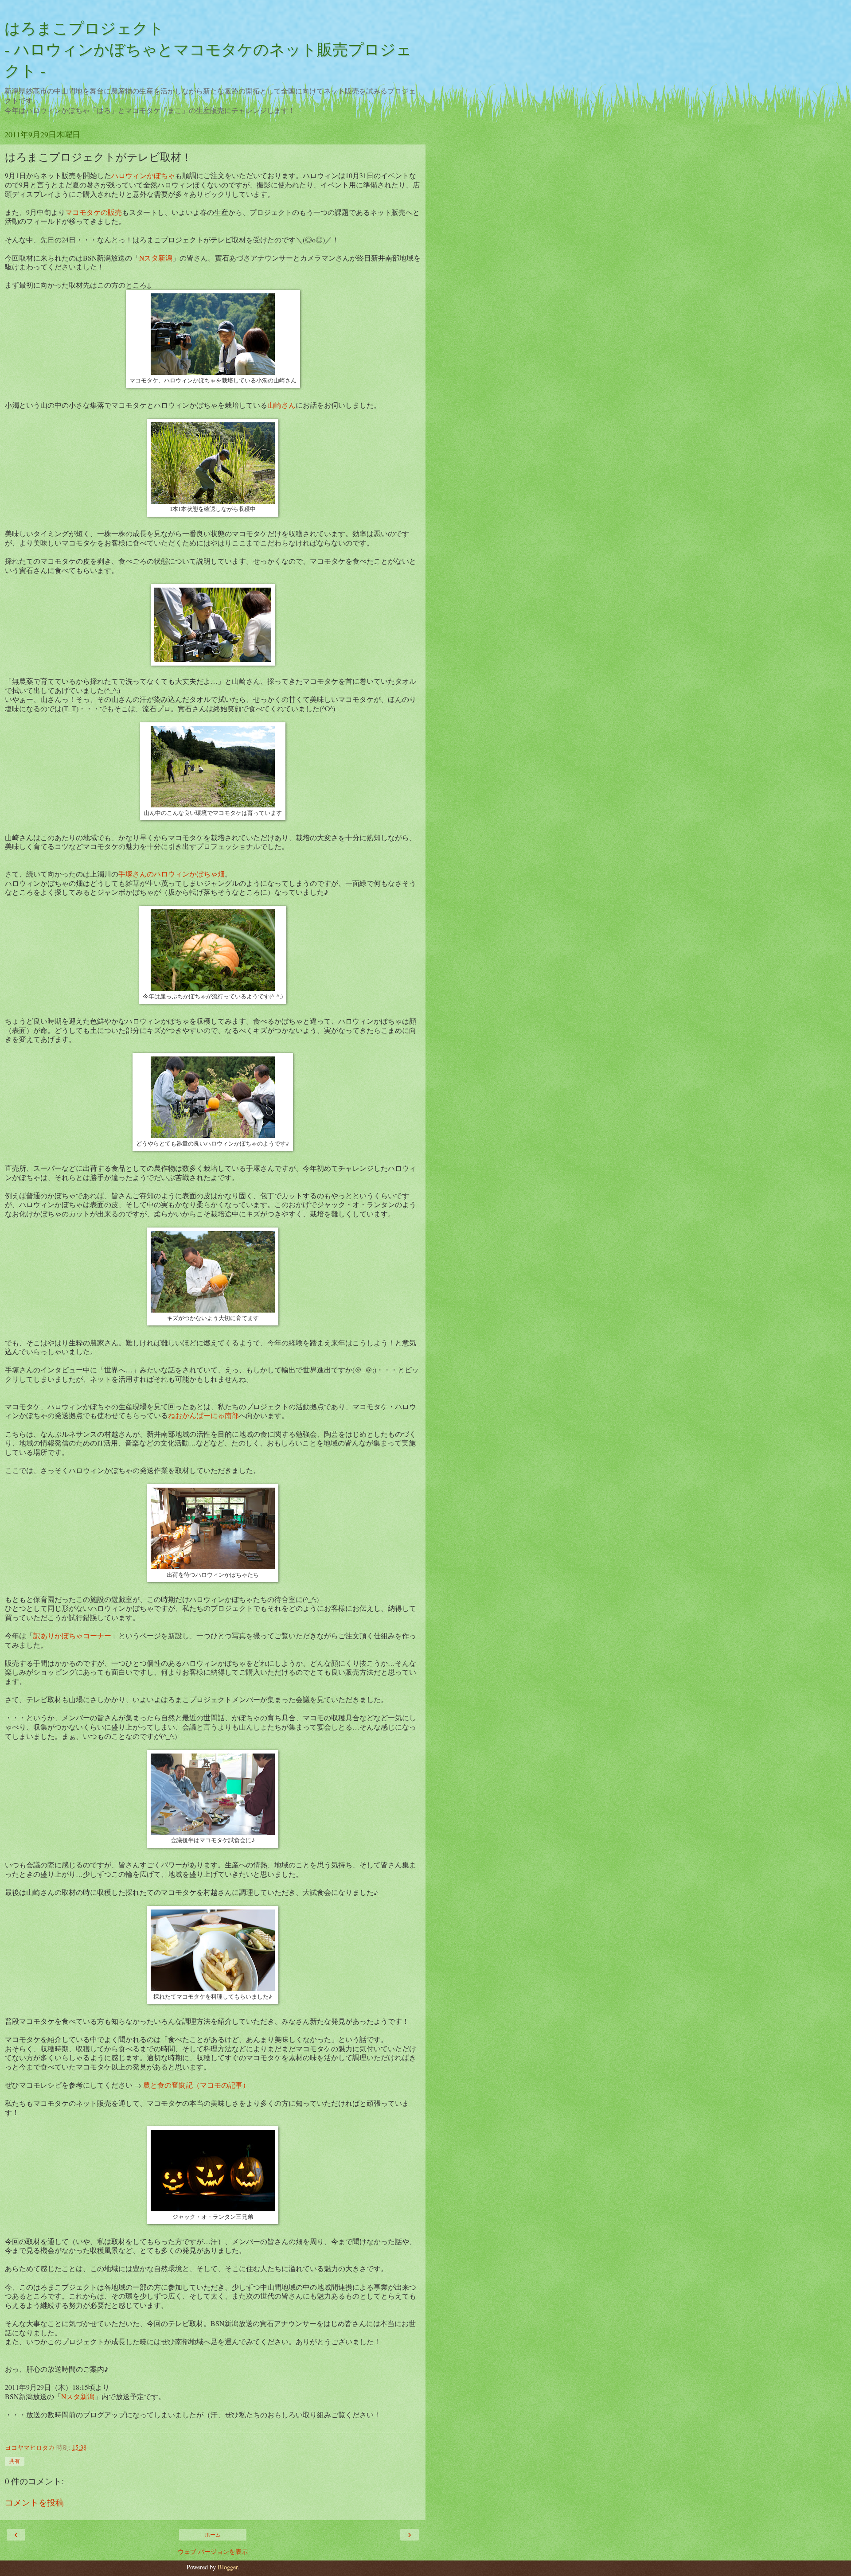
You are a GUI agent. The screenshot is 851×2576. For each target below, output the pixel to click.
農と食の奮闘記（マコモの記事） (196, 2085)
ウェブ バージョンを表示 (213, 2551)
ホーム (213, 2535)
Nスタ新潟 (156, 258)
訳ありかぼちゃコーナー (72, 1635)
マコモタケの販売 (94, 212)
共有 (15, 2461)
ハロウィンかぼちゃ (143, 175)
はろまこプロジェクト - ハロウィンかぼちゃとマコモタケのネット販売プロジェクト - (208, 49)
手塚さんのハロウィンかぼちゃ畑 (172, 874)
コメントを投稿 (34, 2502)
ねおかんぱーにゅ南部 (203, 1415)
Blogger (228, 2567)
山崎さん (281, 405)
